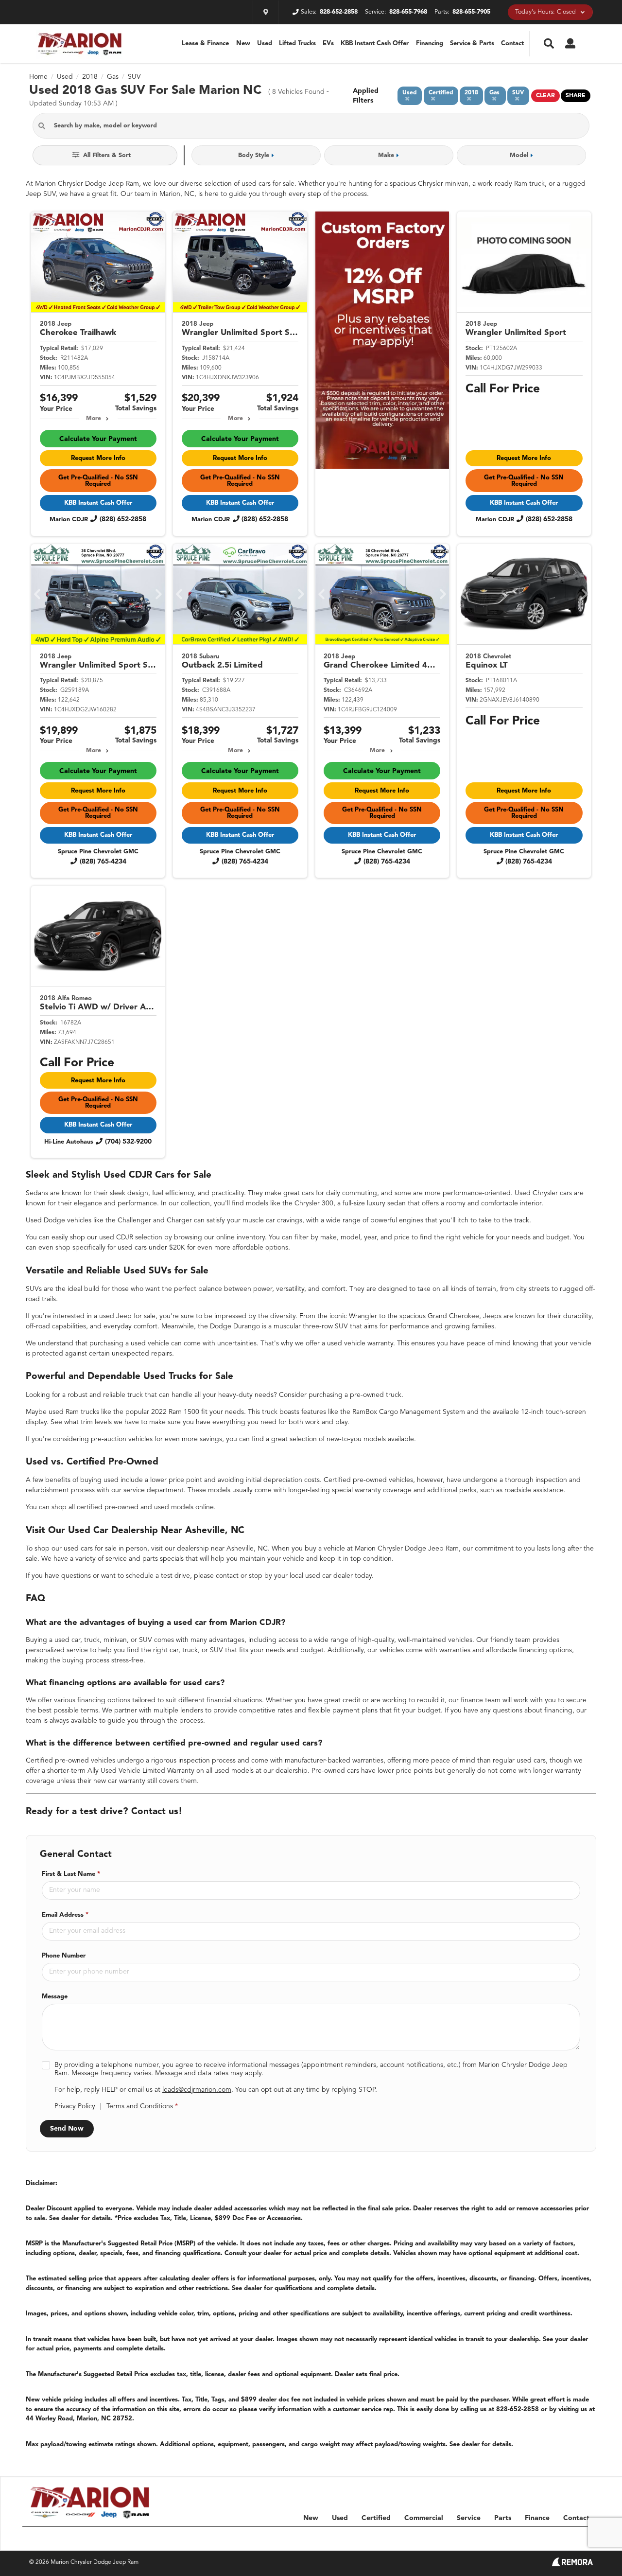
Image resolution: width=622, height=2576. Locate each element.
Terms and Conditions (140, 2106)
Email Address (65, 1915)
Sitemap (485, 2538)
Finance (537, 2518)
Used (265, 44)
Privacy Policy (75, 2106)
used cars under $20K (151, 1248)
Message (55, 1997)
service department (154, 1490)
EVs (328, 44)
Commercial (424, 2518)
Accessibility (577, 2538)
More (94, 419)
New (243, 44)
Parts (503, 2518)
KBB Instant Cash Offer (375, 44)
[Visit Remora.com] (572, 2564)
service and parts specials (145, 1559)
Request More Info (98, 458)
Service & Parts (472, 44)
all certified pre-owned (104, 1507)
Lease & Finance (205, 44)
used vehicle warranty (360, 1343)
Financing (430, 44)
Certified (376, 2518)
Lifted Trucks (297, 44)
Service (469, 2518)
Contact (512, 44)
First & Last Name (71, 1874)
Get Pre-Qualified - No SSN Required (98, 481)
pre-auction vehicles (122, 1439)
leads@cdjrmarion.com (197, 2090)
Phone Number (64, 1956)
